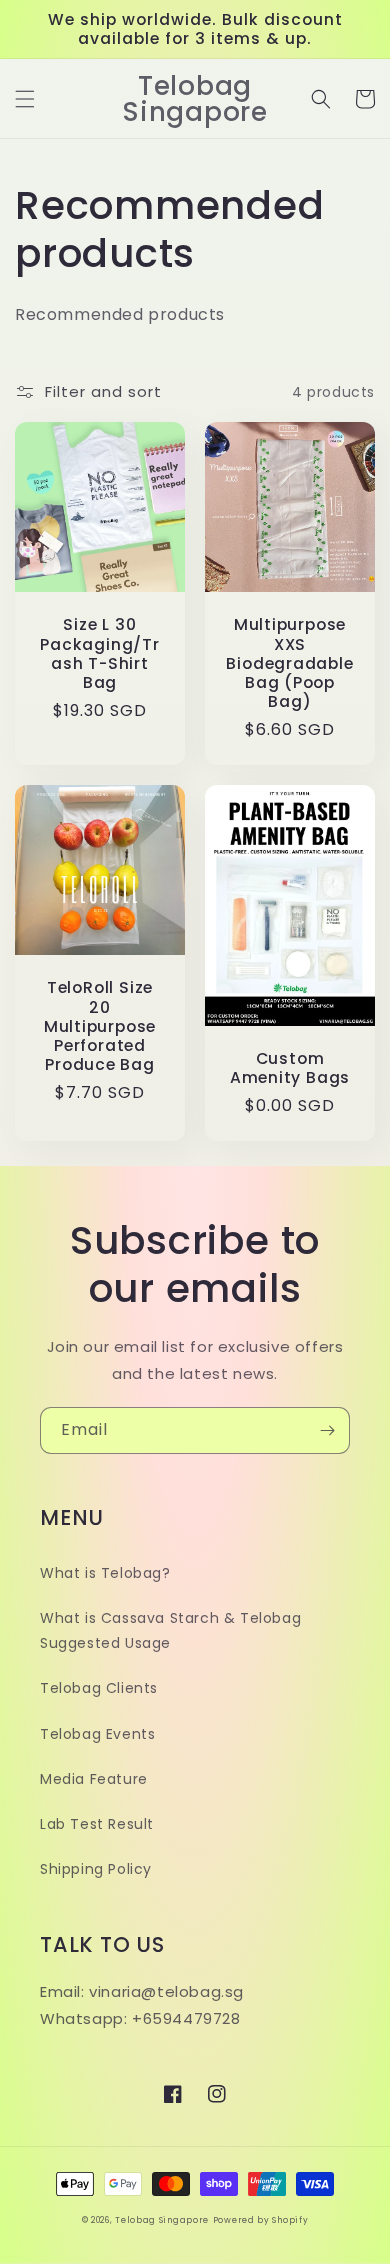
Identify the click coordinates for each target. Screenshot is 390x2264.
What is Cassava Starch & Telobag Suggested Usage (170, 1630)
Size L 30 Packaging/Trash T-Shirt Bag (99, 653)
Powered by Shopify (261, 2220)
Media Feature (94, 1779)
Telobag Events (97, 1734)
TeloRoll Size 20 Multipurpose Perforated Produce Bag (100, 1026)
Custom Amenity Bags (290, 1068)
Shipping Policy (96, 1869)
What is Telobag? (105, 1573)
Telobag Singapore (162, 2220)
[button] (25, 99)
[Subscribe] (327, 1430)
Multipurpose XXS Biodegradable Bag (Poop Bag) (289, 663)
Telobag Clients (99, 1688)
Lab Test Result (97, 1824)
